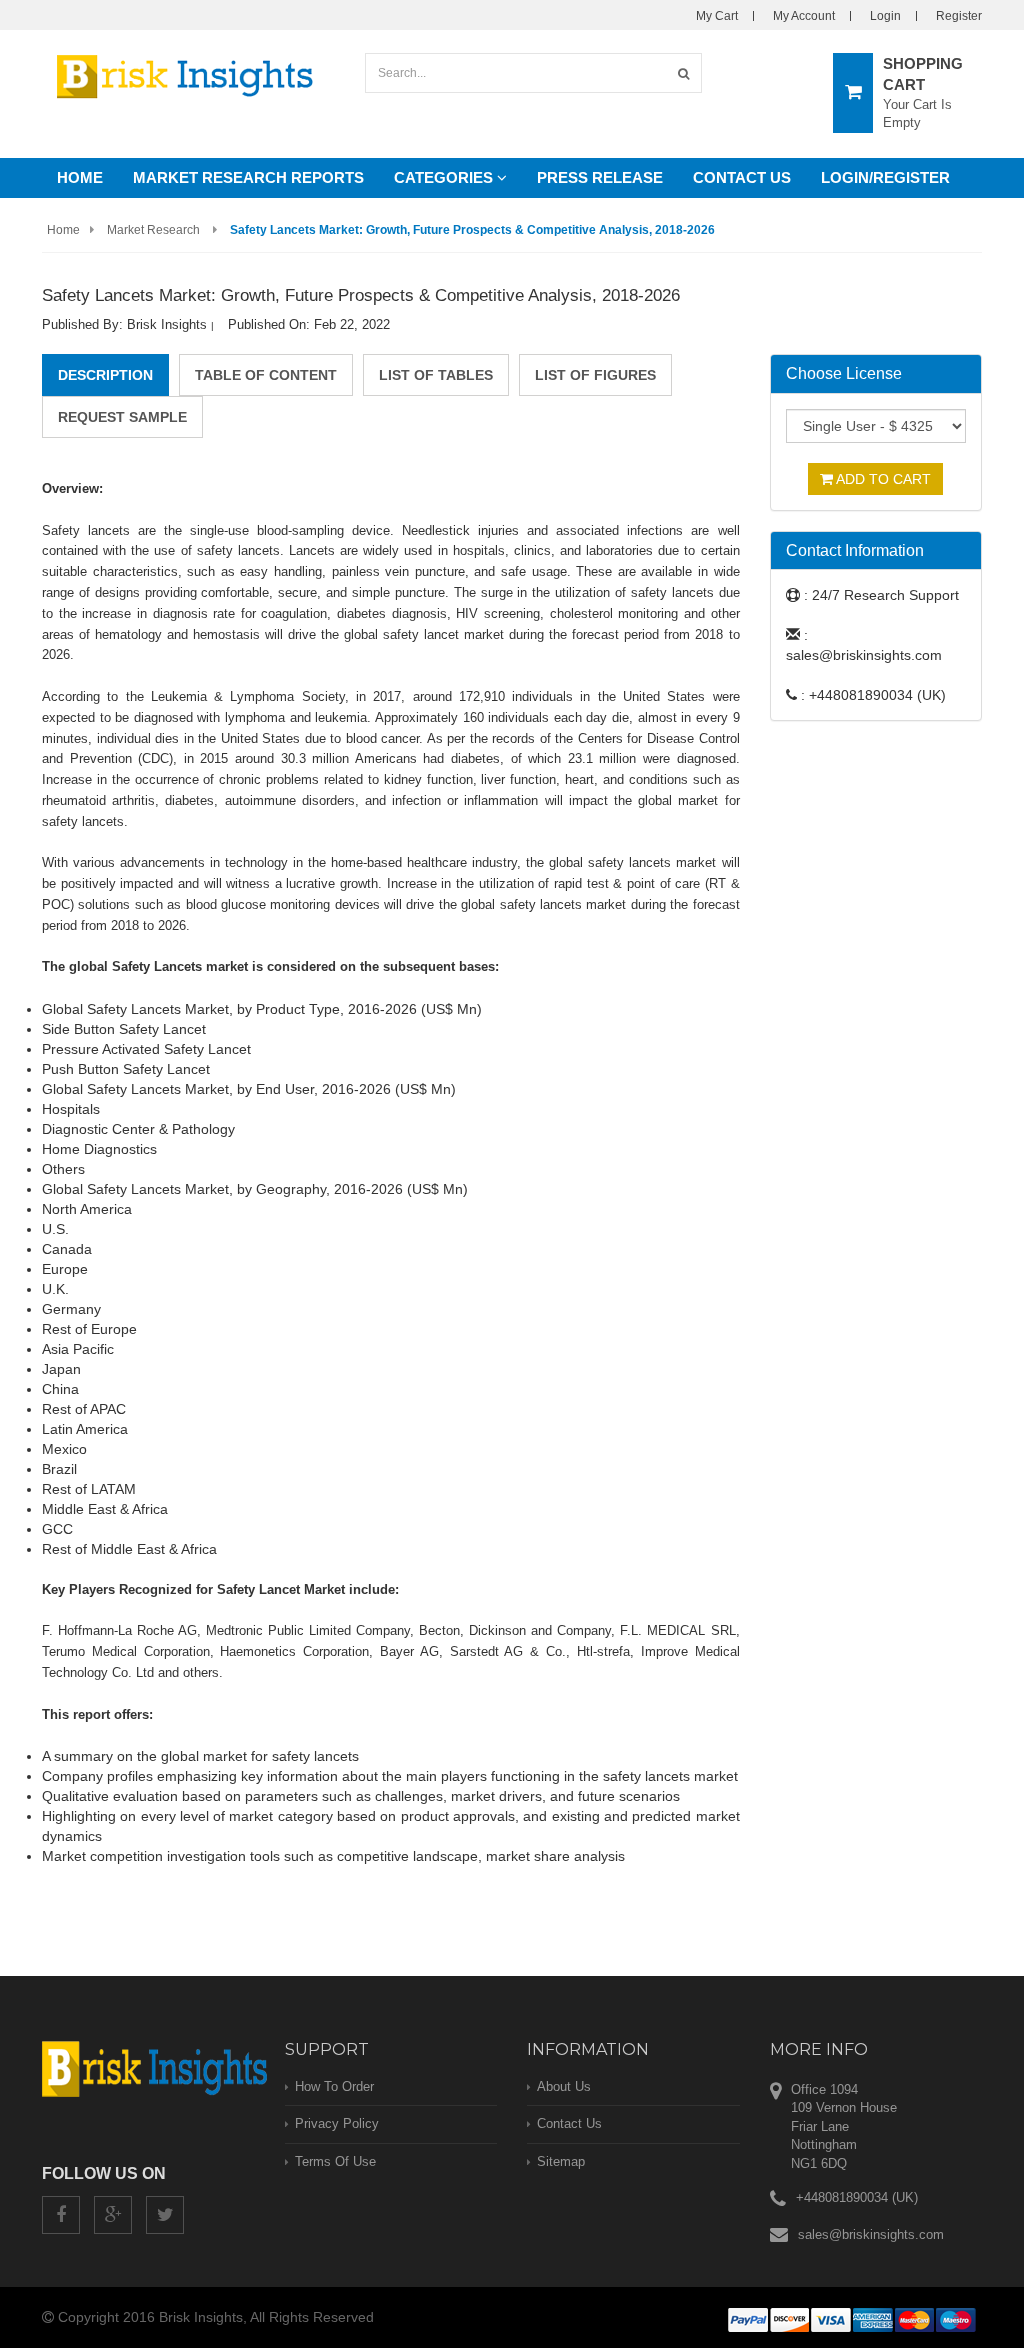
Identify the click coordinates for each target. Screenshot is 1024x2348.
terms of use (335, 2161)
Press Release (600, 177)
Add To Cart (882, 479)
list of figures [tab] (595, 375)
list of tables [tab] (436, 375)
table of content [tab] (266, 375)
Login (885, 16)
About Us (564, 2086)
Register (959, 16)
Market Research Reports (248, 177)
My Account (804, 16)
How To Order (334, 2086)
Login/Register (885, 177)
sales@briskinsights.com (871, 2234)
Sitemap (561, 2161)
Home (80, 177)
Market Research (153, 230)
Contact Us (742, 177)
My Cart (717, 16)
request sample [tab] (122, 417)
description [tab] (105, 375)
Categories (445, 177)
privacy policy (337, 2123)
